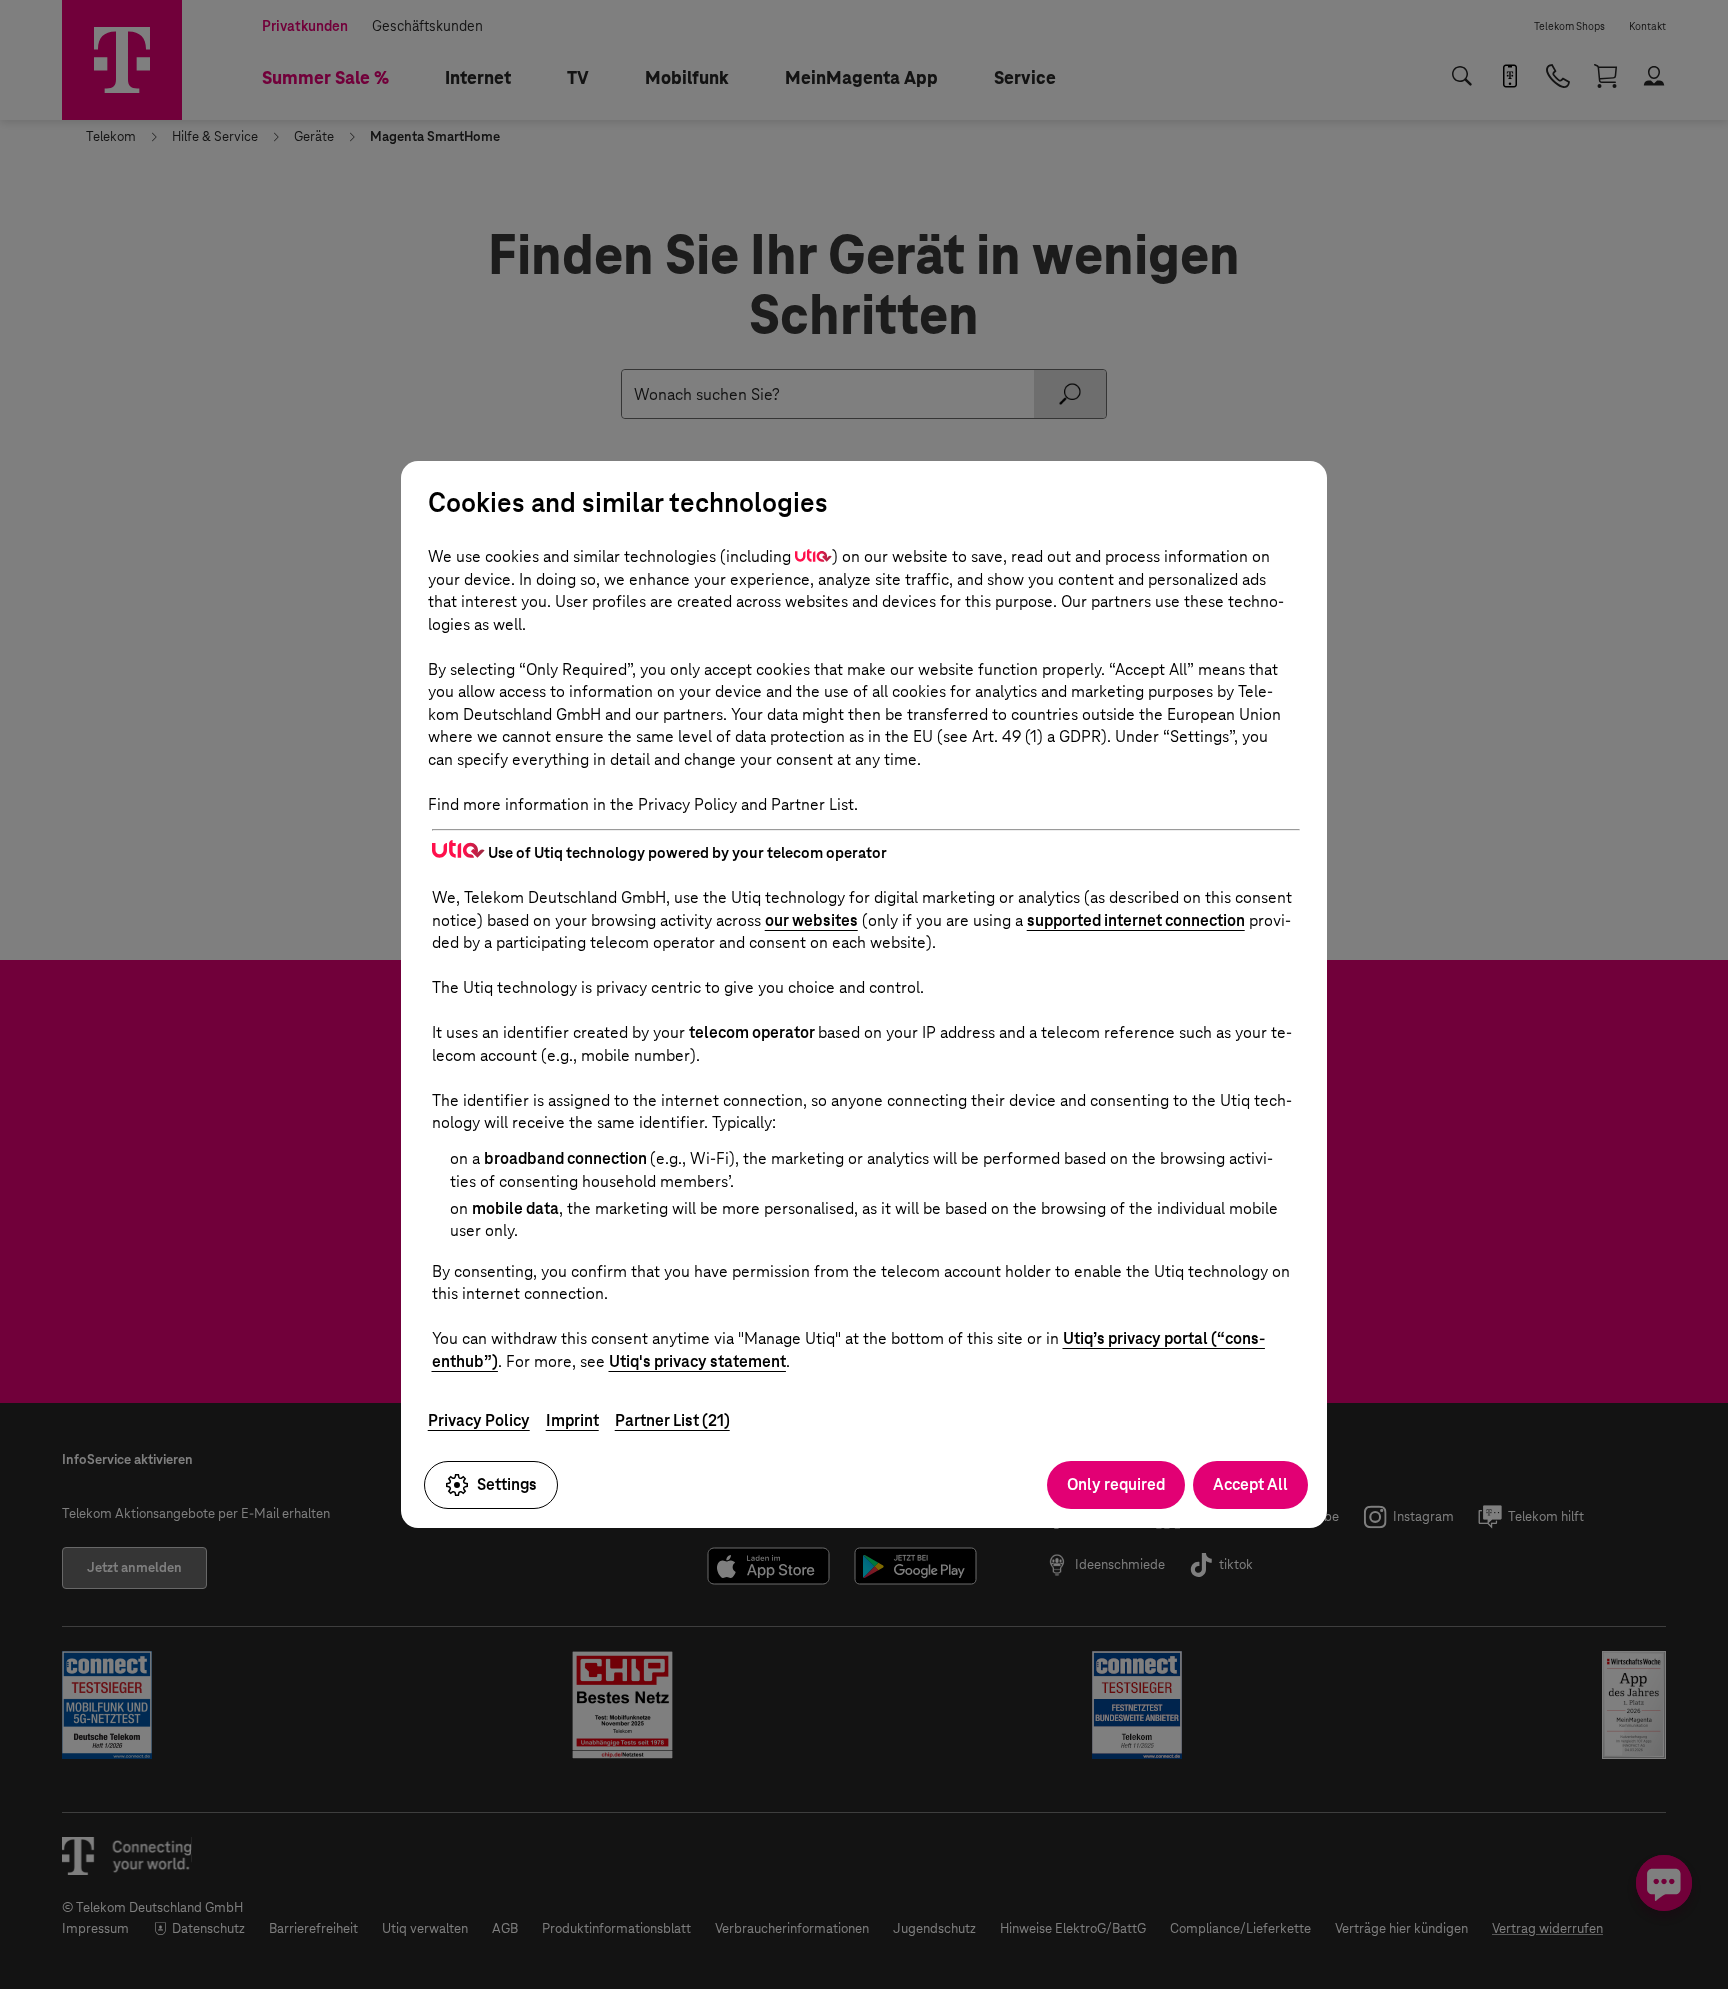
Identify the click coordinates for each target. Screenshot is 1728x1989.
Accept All (1250, 1484)
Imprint (572, 1420)
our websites (811, 920)
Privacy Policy (479, 1420)
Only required (1116, 1484)
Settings (507, 1484)
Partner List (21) (672, 1420)
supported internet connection (1136, 920)
